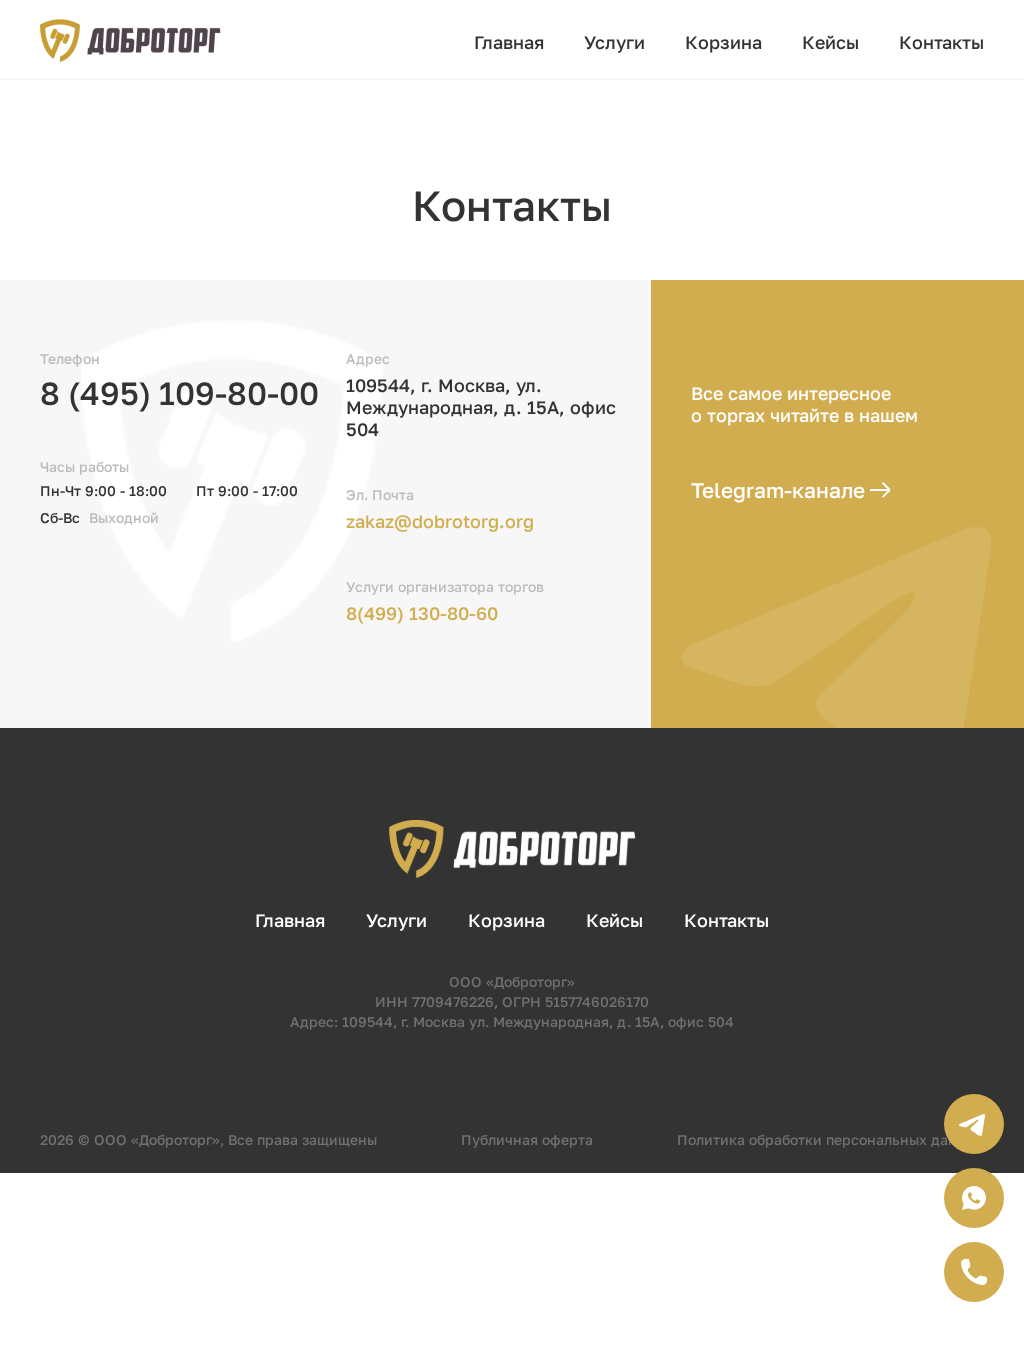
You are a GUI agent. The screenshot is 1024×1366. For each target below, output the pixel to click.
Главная (509, 42)
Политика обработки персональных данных (830, 1139)
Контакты (941, 42)
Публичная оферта (527, 1139)
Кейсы (830, 42)
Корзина (723, 42)
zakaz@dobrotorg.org (440, 521)
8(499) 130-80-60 (422, 613)
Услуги (614, 42)
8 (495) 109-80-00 (179, 393)
